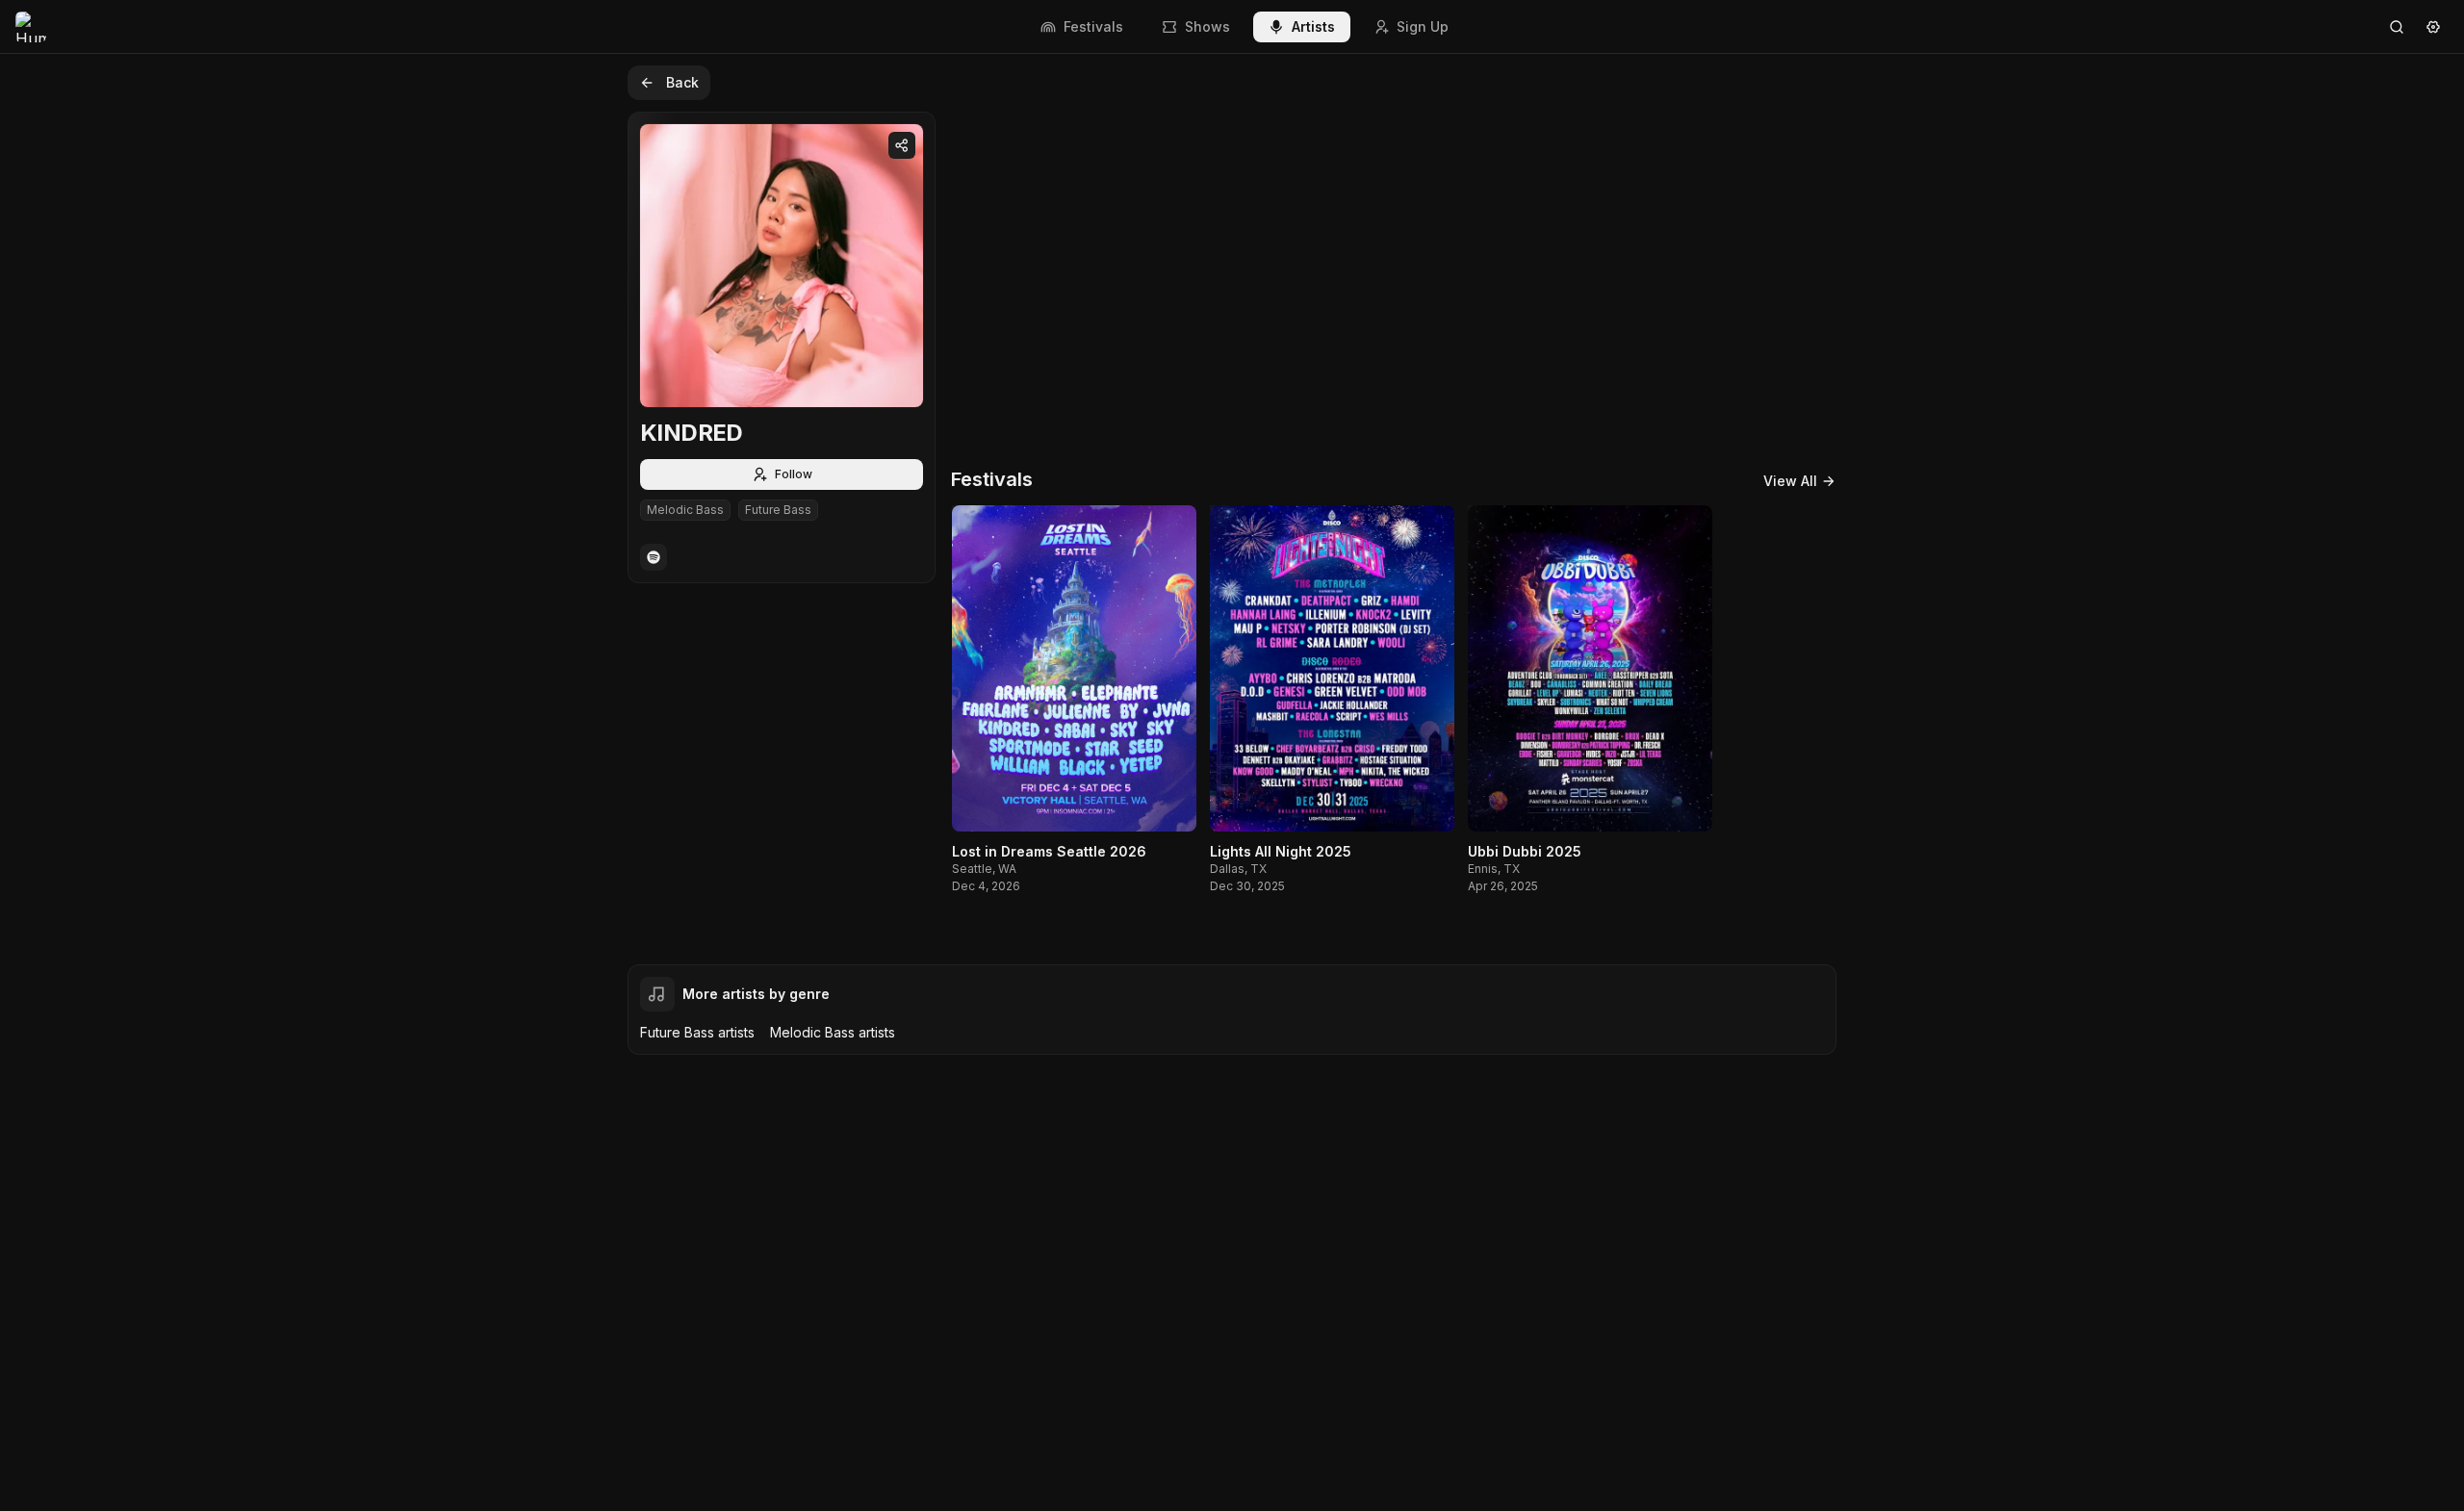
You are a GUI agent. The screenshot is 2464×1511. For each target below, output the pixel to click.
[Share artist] (902, 145)
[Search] (2397, 27)
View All (1790, 481)
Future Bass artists (697, 1032)
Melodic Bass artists (833, 1032)
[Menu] (2433, 27)
